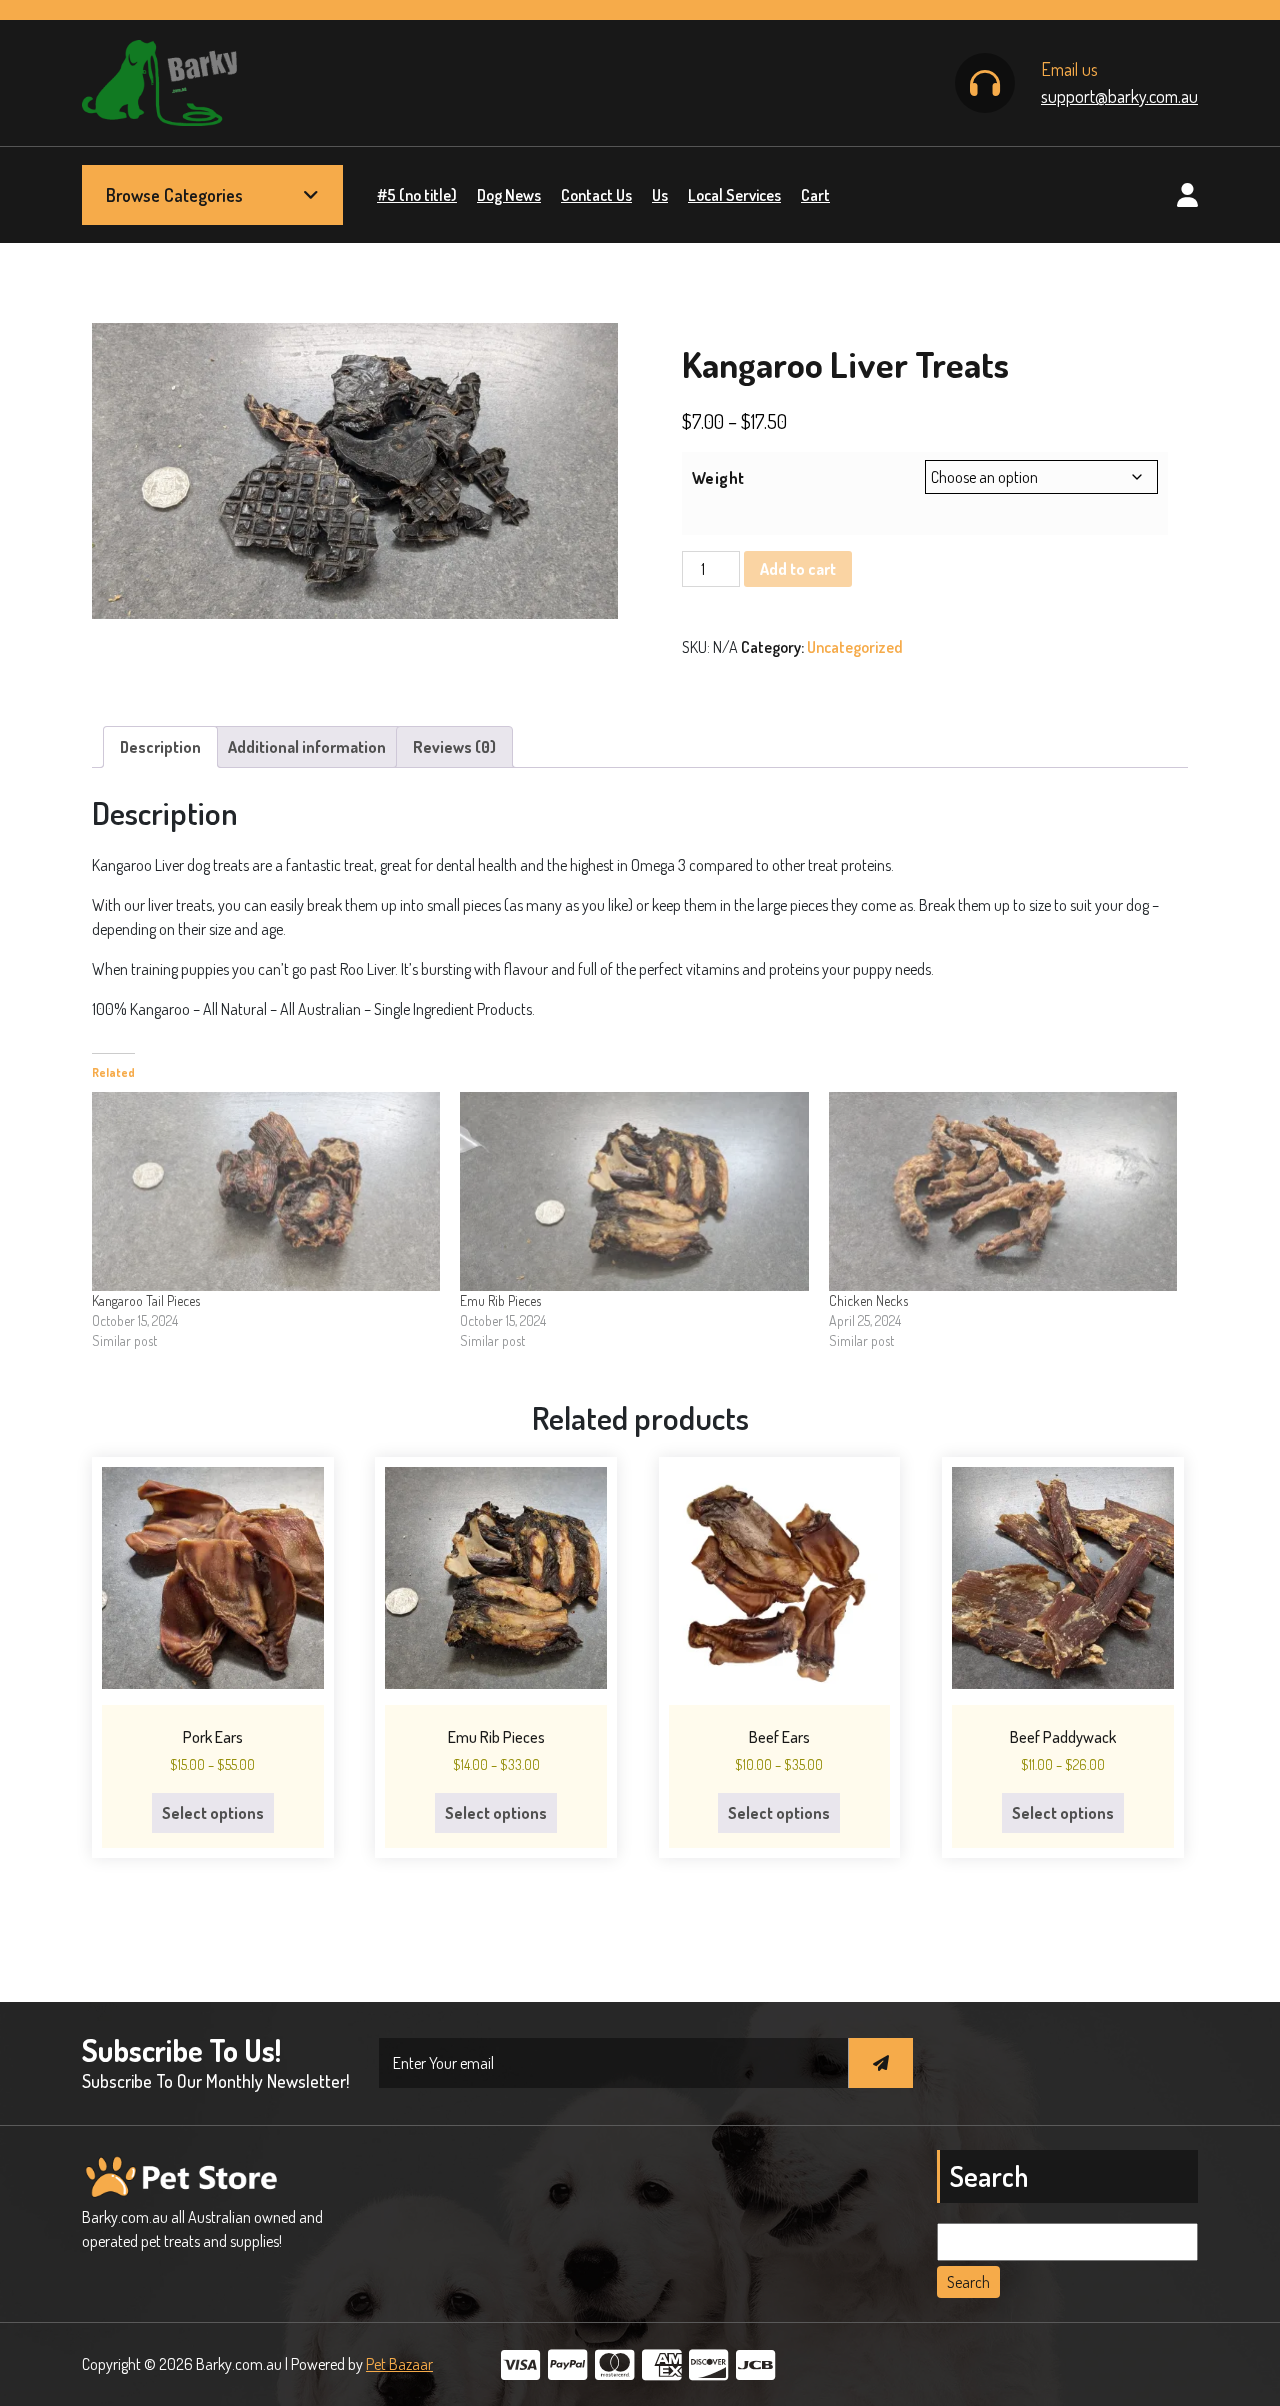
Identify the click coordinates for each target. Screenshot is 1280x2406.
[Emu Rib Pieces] (634, 1191)
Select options (213, 1813)
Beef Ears (779, 1737)
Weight (718, 478)
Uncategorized (855, 647)
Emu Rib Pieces (500, 1300)
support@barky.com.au (1119, 96)
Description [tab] (160, 747)
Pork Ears (213, 1737)
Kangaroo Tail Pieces (146, 1300)
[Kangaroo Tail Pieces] (266, 1191)
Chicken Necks (868, 1300)
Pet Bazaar (399, 2364)
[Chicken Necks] (1003, 1191)
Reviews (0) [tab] (454, 747)
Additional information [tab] (307, 747)
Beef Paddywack (1063, 1737)
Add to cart (798, 569)
